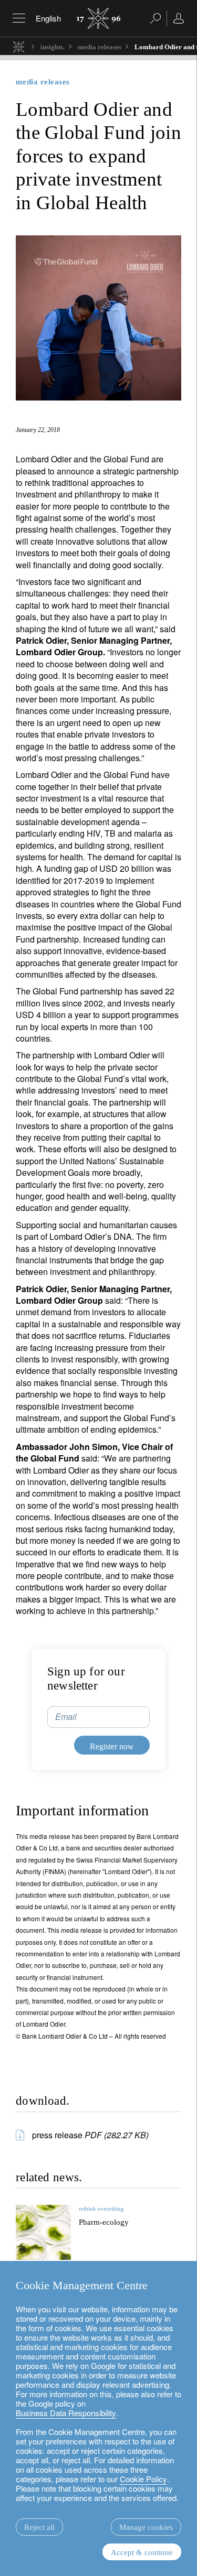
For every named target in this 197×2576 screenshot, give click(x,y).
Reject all (39, 2527)
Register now (112, 1746)
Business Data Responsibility (66, 2413)
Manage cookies (146, 2527)
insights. (53, 47)
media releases (100, 47)
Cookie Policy (143, 2479)
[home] (19, 46)
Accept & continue (142, 2552)
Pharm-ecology (104, 2222)
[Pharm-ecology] (43, 2232)
